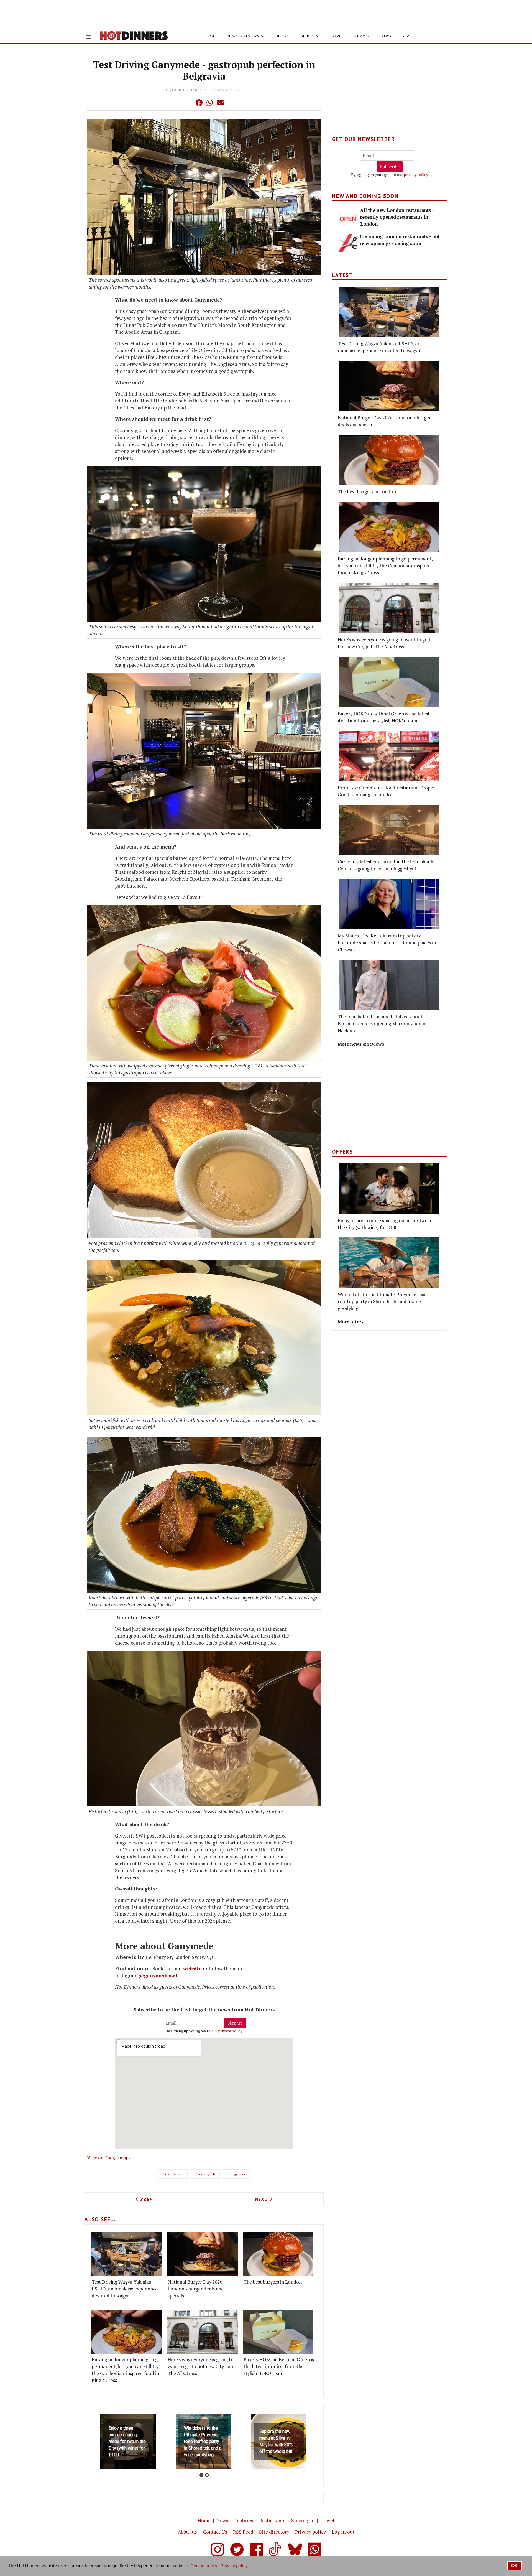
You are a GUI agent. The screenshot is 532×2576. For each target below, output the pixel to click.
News (222, 2520)
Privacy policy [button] (234, 2566)
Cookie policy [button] (204, 2566)
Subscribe (390, 167)
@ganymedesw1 (158, 1975)
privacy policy (230, 2031)
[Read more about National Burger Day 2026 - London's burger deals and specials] (202, 2254)
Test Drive (173, 2174)
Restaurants (272, 2520)
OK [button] (515, 2566)
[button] (188, 103)
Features (244, 2520)
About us (187, 2532)
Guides (307, 36)
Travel (337, 36)
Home (211, 36)
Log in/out (343, 2532)
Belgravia (237, 2174)
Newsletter (393, 36)
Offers (282, 36)
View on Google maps (109, 2158)
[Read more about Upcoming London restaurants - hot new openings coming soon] (348, 243)
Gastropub (205, 2174)
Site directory (274, 2532)
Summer (362, 36)
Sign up (235, 2023)
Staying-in (303, 2520)
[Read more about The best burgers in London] (278, 2254)
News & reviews (244, 36)
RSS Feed (243, 2532)
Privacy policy (310, 2532)
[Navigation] (88, 37)
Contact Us (215, 2532)
